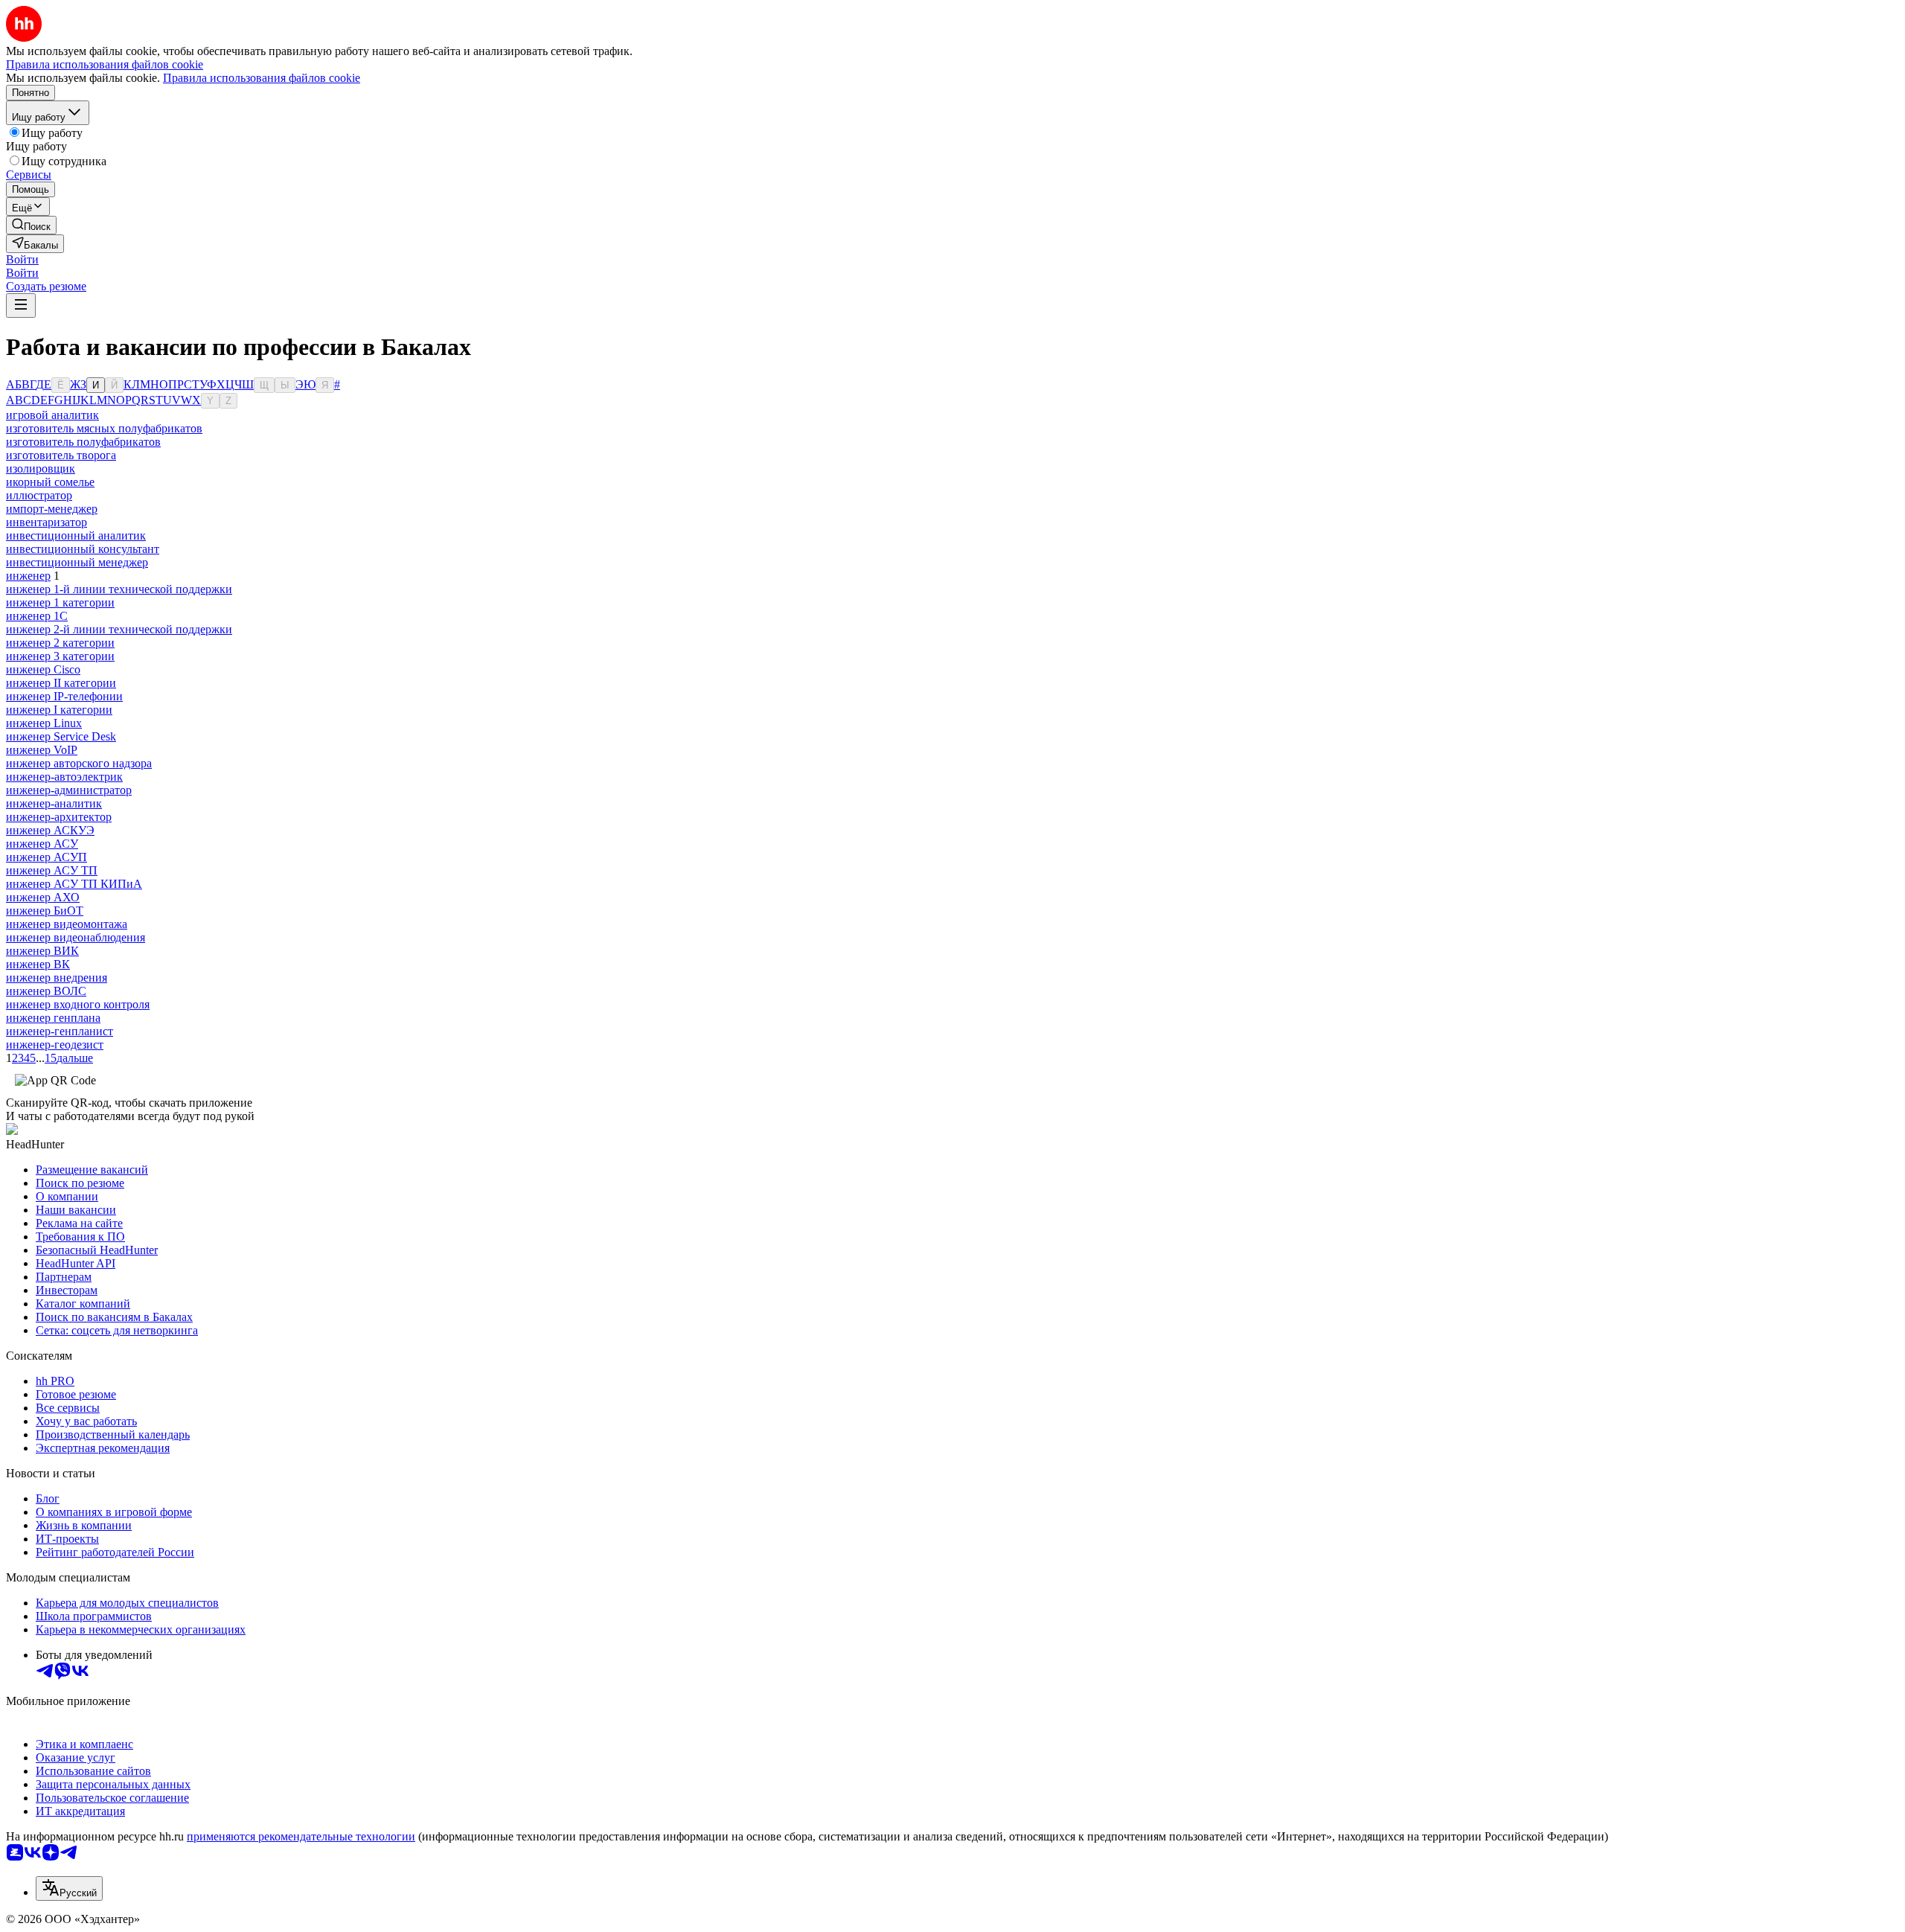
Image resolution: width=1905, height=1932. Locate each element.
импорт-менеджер (52, 509)
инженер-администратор (69, 790)
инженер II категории (61, 683)
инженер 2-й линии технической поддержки (119, 629)
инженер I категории (59, 710)
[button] (22, 259)
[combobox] (69, 1888)
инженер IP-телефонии (64, 696)
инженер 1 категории (60, 602)
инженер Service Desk (61, 736)
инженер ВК (38, 964)
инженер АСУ (42, 844)
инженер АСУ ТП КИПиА (74, 884)
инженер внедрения (57, 978)
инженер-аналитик (54, 803)
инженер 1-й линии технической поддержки (119, 589)
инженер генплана (53, 1018)
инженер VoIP (42, 750)
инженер (28, 576)
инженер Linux (44, 723)
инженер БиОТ (45, 911)
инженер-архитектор (59, 817)
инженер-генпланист (60, 1031)
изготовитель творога (61, 455)
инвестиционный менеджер (77, 562)
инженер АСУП (47, 857)
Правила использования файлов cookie (262, 78)
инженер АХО (43, 897)
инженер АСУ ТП (52, 870)
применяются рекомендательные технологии (301, 1836)
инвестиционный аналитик (76, 535)
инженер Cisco (43, 669)
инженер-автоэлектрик (64, 777)
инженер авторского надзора (79, 763)
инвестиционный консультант (83, 549)
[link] (31, 225)
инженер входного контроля (78, 1004)
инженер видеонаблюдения (76, 937)
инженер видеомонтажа (67, 924)
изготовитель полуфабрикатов (83, 442)
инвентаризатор (47, 522)
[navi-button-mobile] (21, 306)
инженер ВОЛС (46, 991)
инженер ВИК (42, 951)
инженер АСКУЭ (50, 830)
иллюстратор (39, 495)
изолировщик (41, 468)
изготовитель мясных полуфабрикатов (104, 428)
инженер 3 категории (60, 656)
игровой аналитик (52, 415)
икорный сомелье (50, 482)
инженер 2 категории (60, 643)
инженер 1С (37, 616)
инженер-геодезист (55, 1045)
